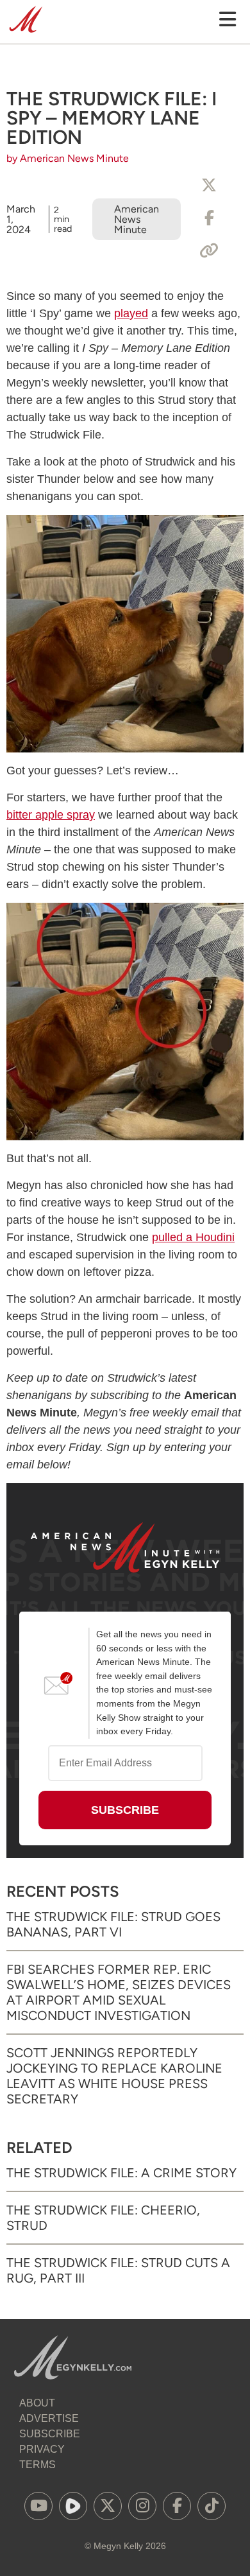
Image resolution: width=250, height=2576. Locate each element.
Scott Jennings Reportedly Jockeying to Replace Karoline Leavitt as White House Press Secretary (114, 2076)
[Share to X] (209, 186)
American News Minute (137, 219)
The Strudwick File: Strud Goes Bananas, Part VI (113, 1924)
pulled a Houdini (193, 1237)
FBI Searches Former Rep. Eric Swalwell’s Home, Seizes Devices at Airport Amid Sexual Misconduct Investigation (119, 1992)
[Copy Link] (209, 251)
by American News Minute (68, 158)
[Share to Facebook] (209, 218)
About (37, 2403)
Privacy (42, 2449)
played (131, 313)
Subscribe (50, 2434)
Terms (37, 2465)
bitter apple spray (51, 815)
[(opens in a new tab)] (38, 2506)
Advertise (49, 2418)
